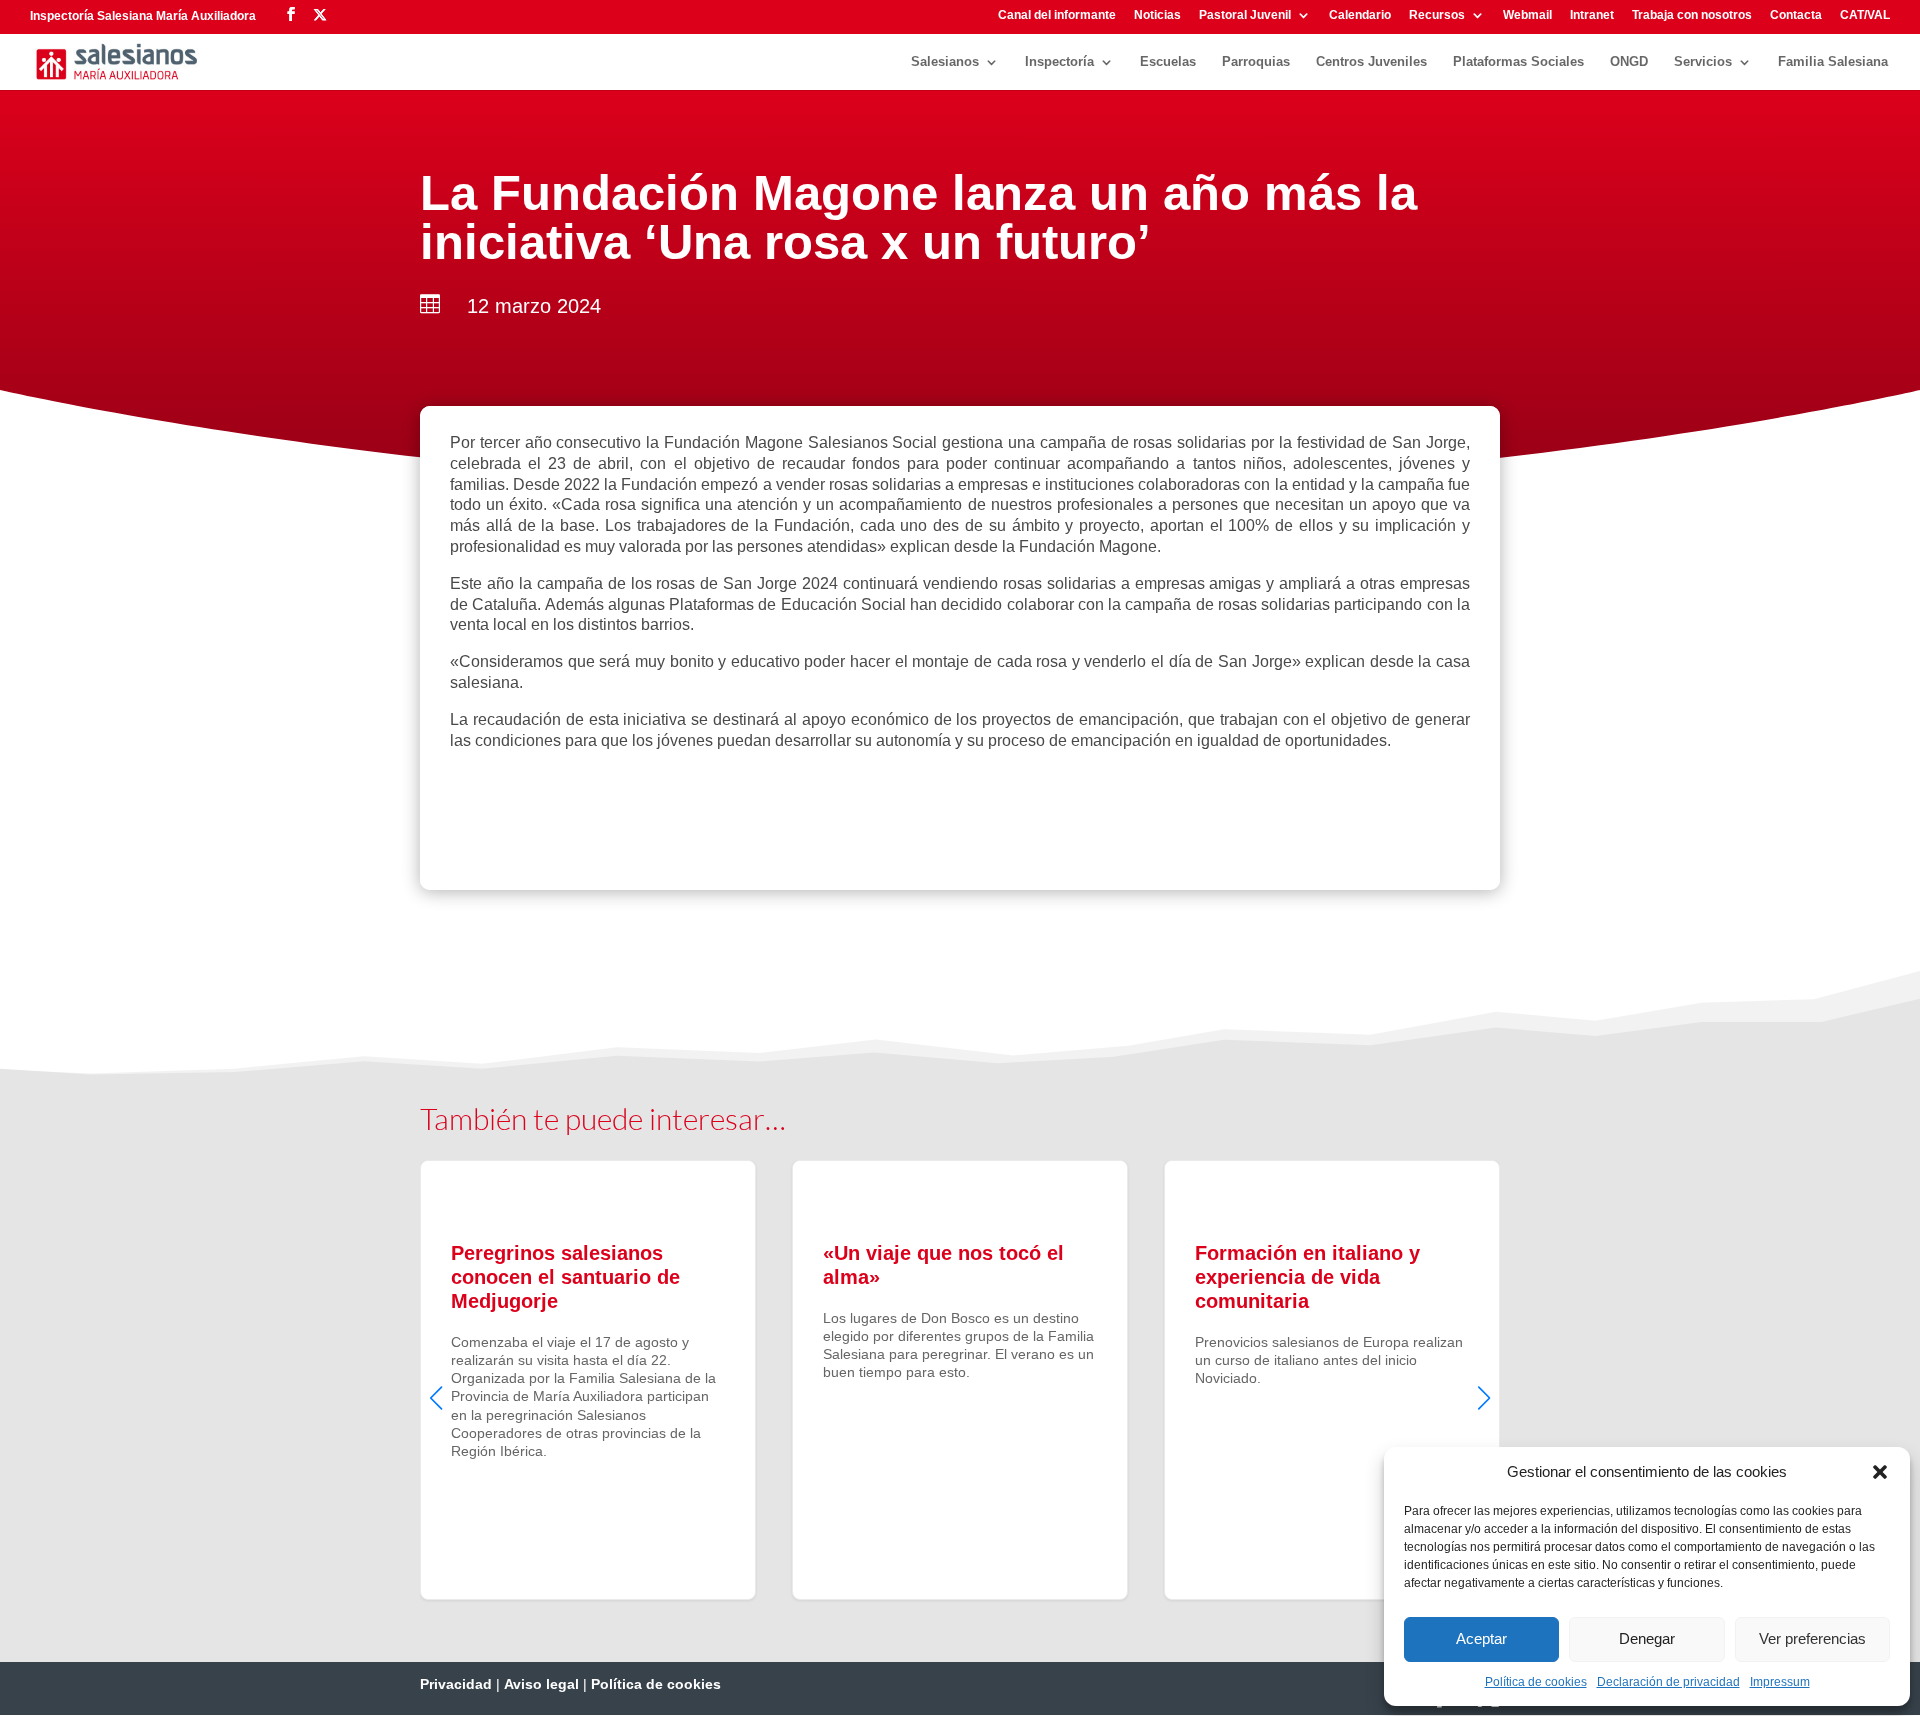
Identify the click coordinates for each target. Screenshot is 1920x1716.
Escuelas (1168, 62)
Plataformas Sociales (1518, 62)
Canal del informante (1057, 15)
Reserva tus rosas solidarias (597, 808)
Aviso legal (541, 1684)
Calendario (1360, 15)
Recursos (1437, 15)
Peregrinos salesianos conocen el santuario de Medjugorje (588, 1380)
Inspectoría (1059, 62)
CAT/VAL (1865, 15)
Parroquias (1256, 62)
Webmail (1527, 15)
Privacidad (456, 1684)
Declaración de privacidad (1668, 1682)
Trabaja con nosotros (1692, 15)
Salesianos (945, 62)
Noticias (1157, 15)
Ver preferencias (1812, 1638)
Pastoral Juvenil (1245, 15)
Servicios (1703, 62)
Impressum (1780, 1682)
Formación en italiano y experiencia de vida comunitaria (1332, 1380)
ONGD (1629, 62)
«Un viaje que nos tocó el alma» (960, 1380)
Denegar (1647, 1638)
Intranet (1592, 15)
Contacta (1796, 15)
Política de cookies (1536, 1682)
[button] (1880, 1472)
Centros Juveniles (1371, 62)
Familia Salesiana (1833, 62)
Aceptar (1481, 1638)
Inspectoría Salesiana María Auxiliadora (143, 16)
